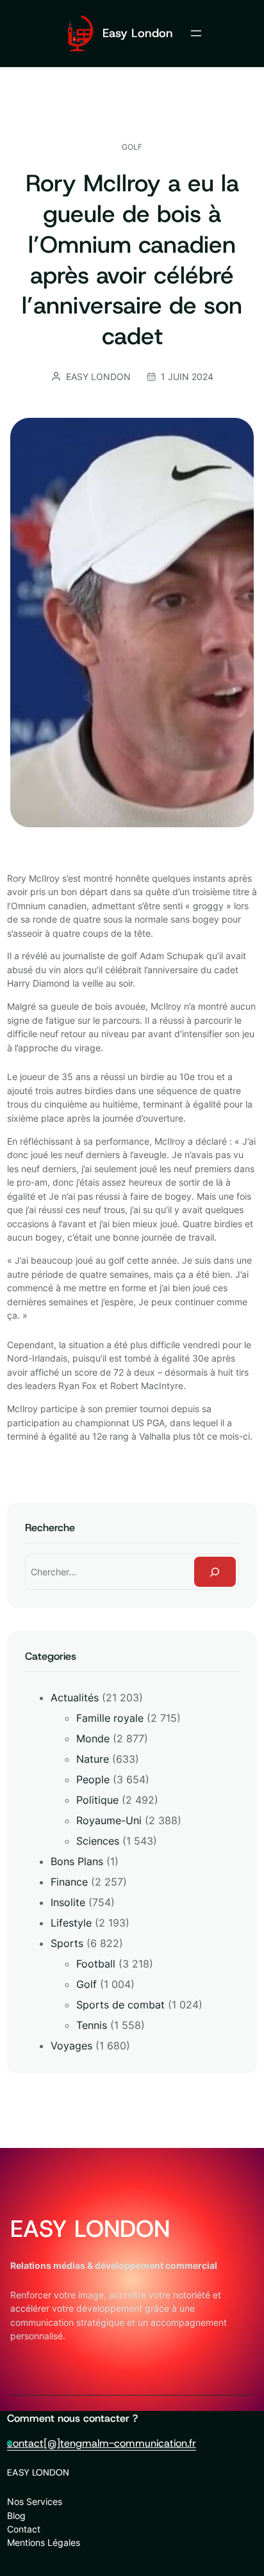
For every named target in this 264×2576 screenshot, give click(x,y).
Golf (132, 147)
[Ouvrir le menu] (196, 33)
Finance (69, 1882)
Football (96, 1964)
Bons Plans (77, 1861)
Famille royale (110, 1718)
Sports (67, 1943)
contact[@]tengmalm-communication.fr (102, 2443)
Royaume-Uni (109, 1820)
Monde (93, 1738)
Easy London (138, 33)
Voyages (71, 2046)
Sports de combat (120, 2005)
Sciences (98, 1841)
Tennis (92, 2025)
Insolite (68, 1902)
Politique (97, 1800)
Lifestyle (71, 1923)
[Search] (215, 1572)
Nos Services (35, 2501)
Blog (16, 2516)
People (93, 1779)
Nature (93, 1759)
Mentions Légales (44, 2542)
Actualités (75, 1697)
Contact (24, 2529)
